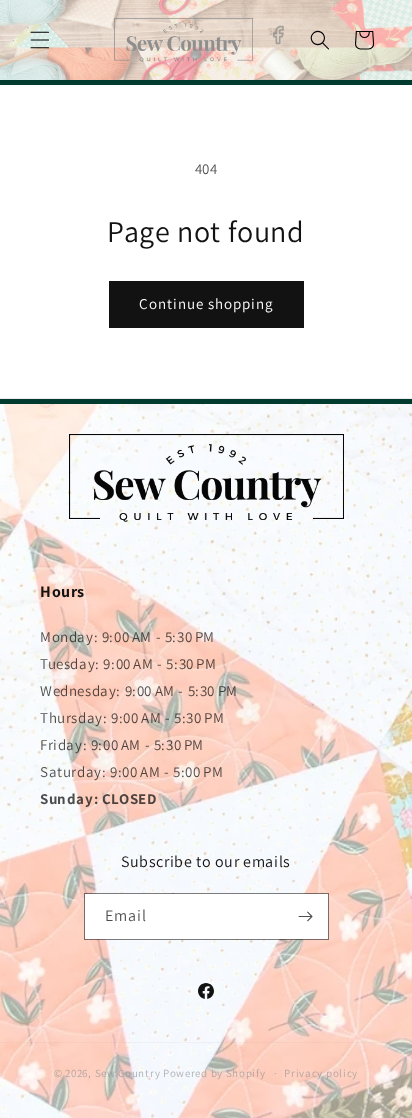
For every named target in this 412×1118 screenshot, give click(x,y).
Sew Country (128, 1073)
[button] (40, 40)
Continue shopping (206, 303)
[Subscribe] (306, 916)
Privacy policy (321, 1073)
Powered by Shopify (214, 1073)
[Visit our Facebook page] (277, 35)
